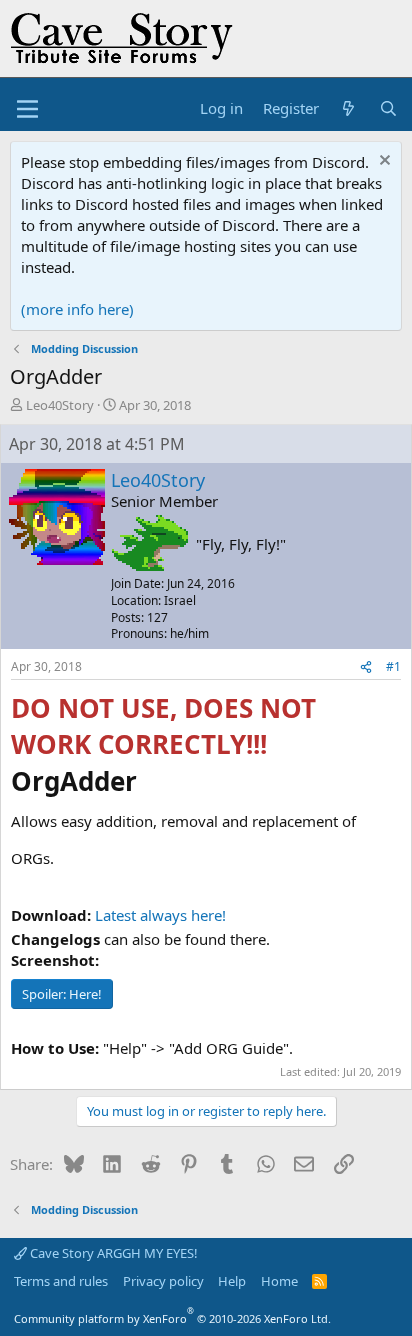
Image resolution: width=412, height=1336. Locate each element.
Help (232, 1281)
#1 (393, 666)
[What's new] (348, 108)
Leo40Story (60, 405)
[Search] (388, 108)
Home (279, 1281)
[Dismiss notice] (382, 162)
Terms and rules (61, 1281)
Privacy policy (163, 1281)
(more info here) (77, 309)
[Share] (366, 667)
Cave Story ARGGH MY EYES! (112, 1253)
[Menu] (27, 109)
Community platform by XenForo (172, 1318)
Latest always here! (160, 915)
